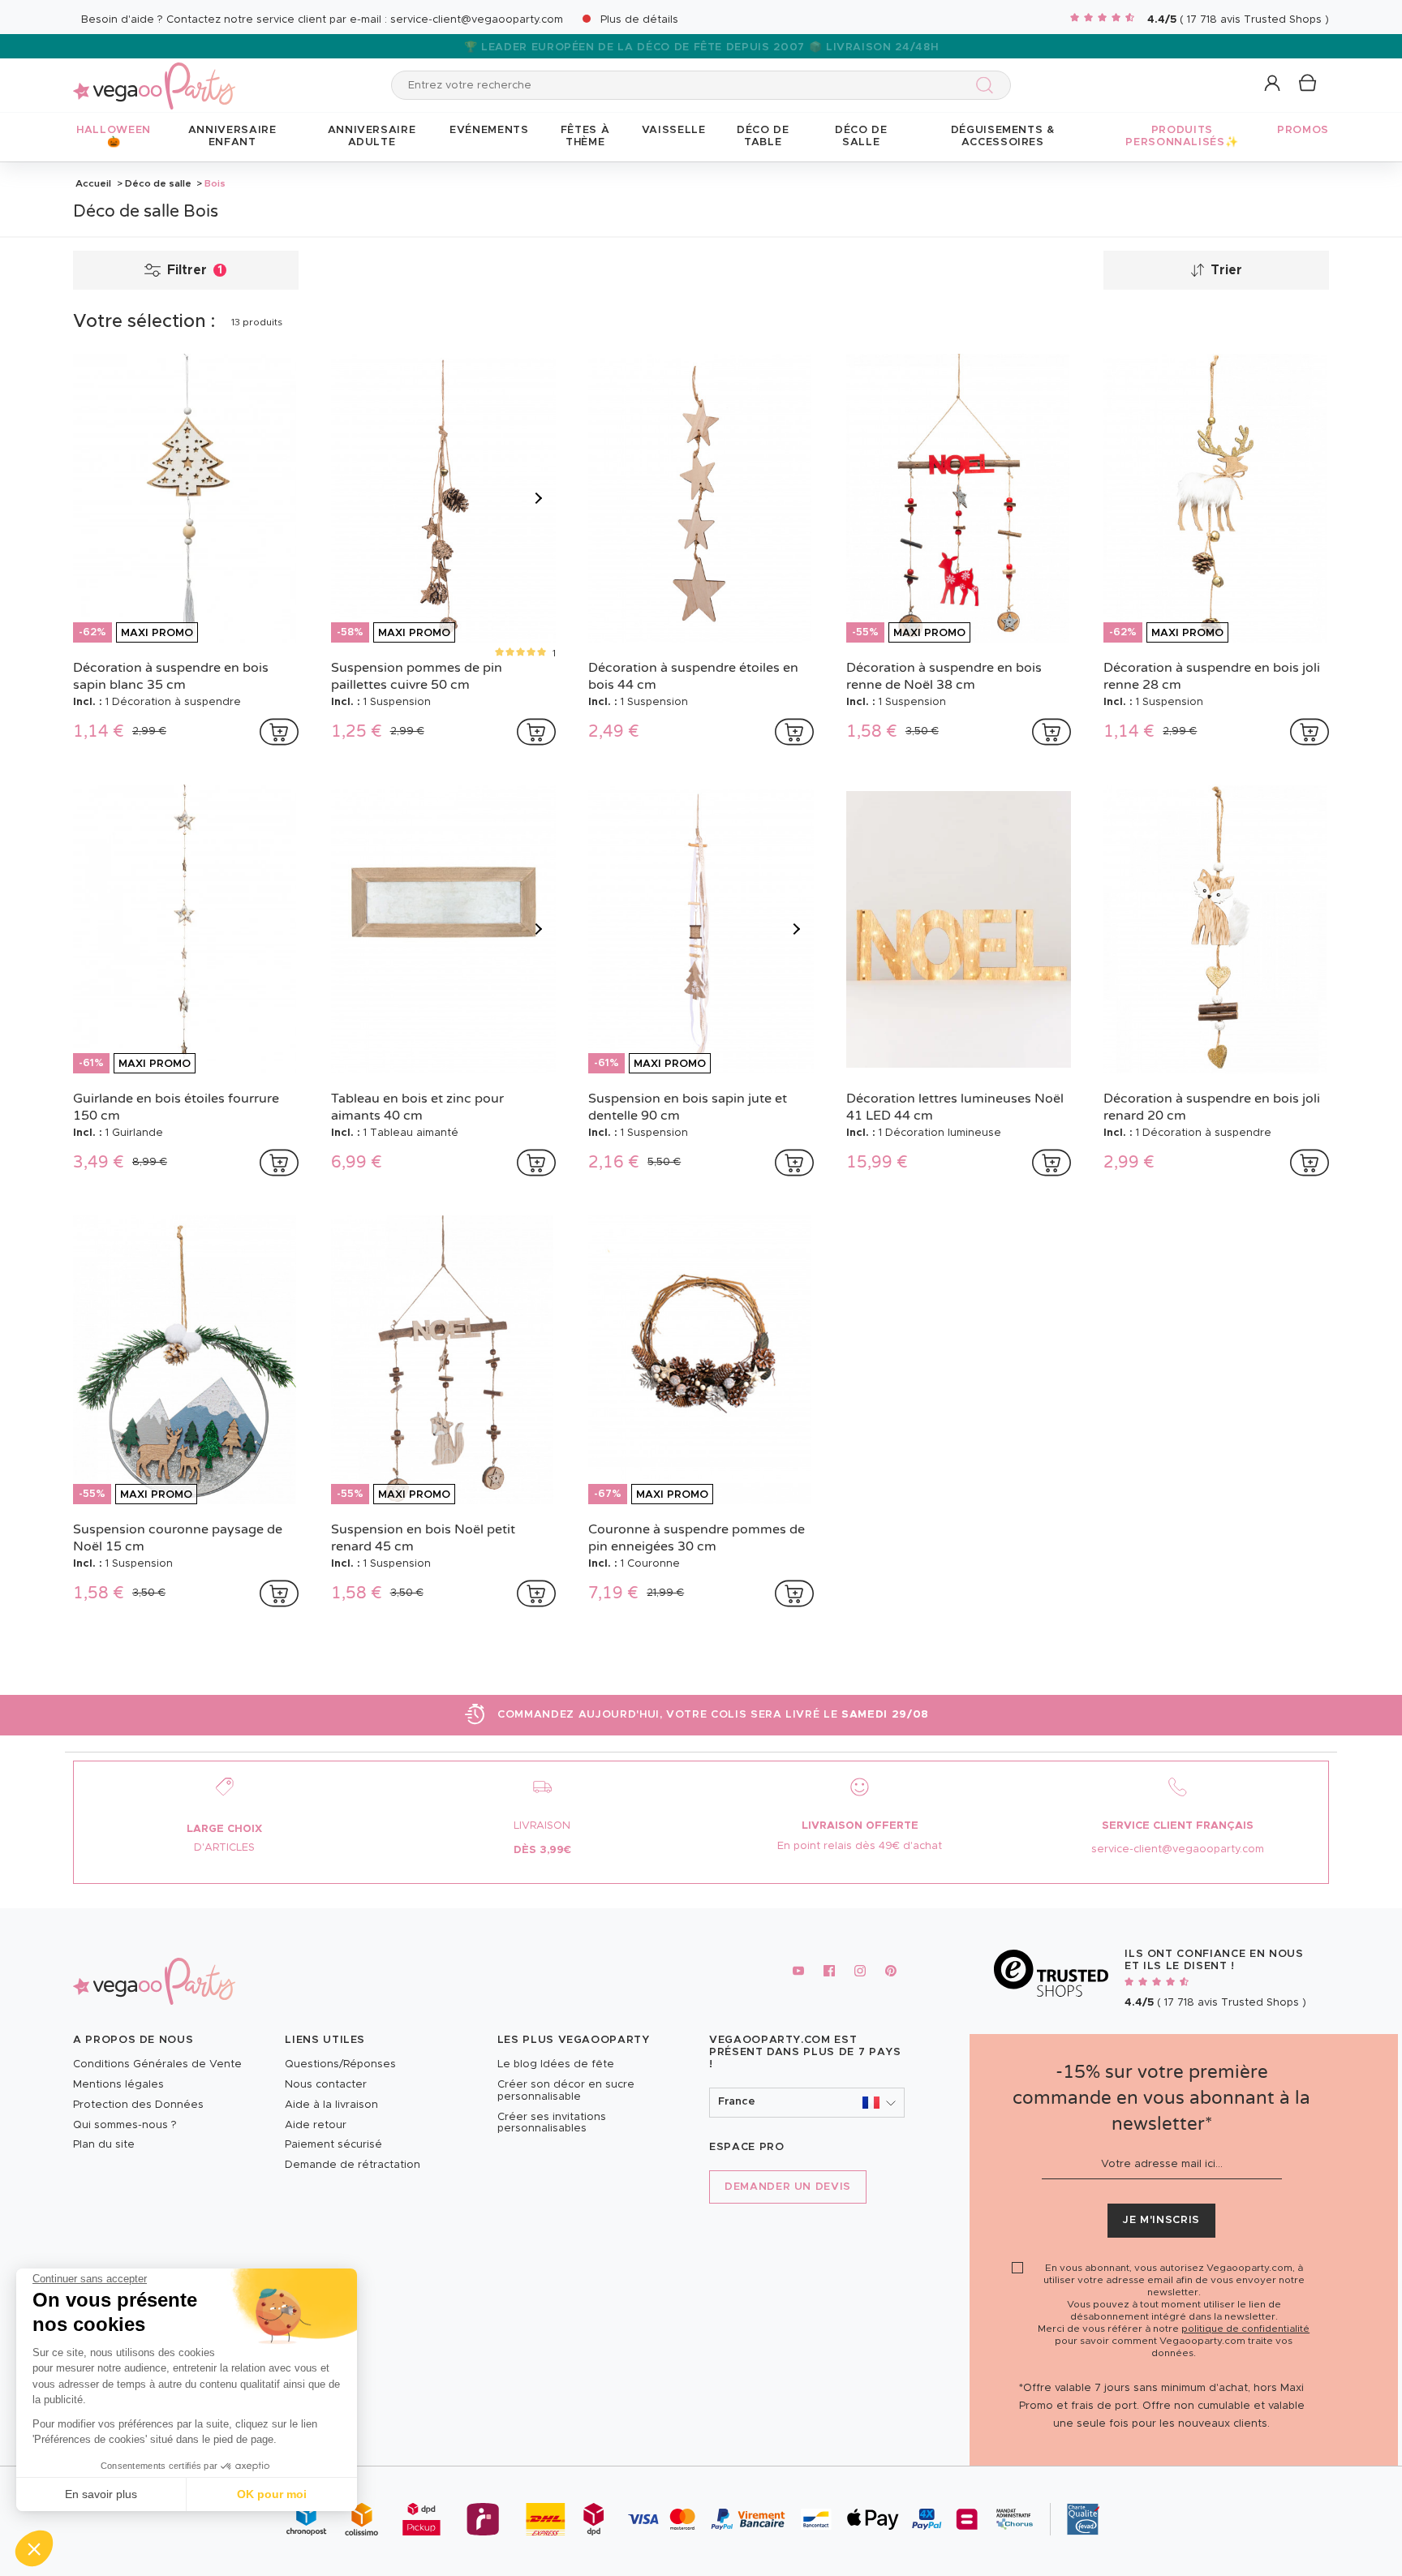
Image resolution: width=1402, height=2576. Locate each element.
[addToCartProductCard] (279, 732)
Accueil (93, 183)
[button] (34, 2548)
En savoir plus (101, 2494)
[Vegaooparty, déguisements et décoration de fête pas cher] (154, 77)
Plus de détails (639, 20)
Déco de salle (158, 183)
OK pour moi (272, 2494)
